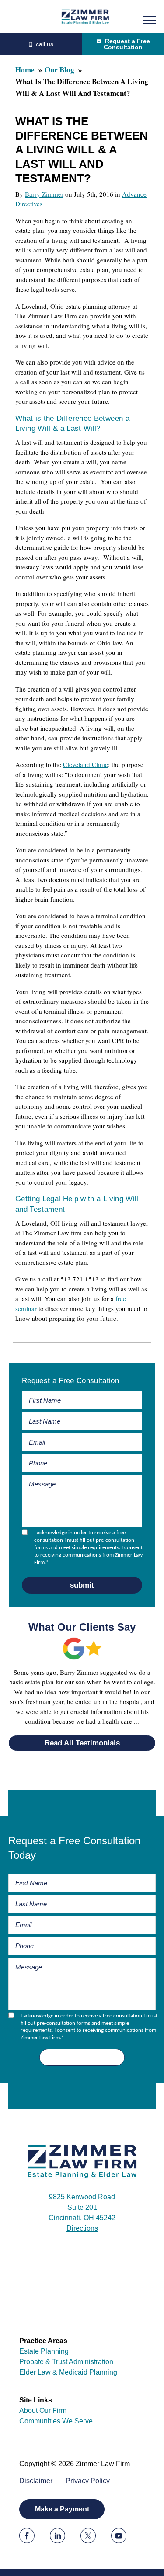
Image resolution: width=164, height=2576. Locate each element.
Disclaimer (36, 2481)
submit (82, 1585)
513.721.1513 (41, 44)
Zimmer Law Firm (85, 16)
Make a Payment (62, 2509)
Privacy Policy (88, 2481)
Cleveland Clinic (85, 764)
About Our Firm (43, 2411)
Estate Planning (44, 2351)
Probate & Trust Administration (66, 2362)
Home (25, 70)
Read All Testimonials (82, 1743)
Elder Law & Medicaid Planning (68, 2372)
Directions (82, 2228)
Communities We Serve (56, 2421)
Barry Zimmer (44, 194)
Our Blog (59, 70)
